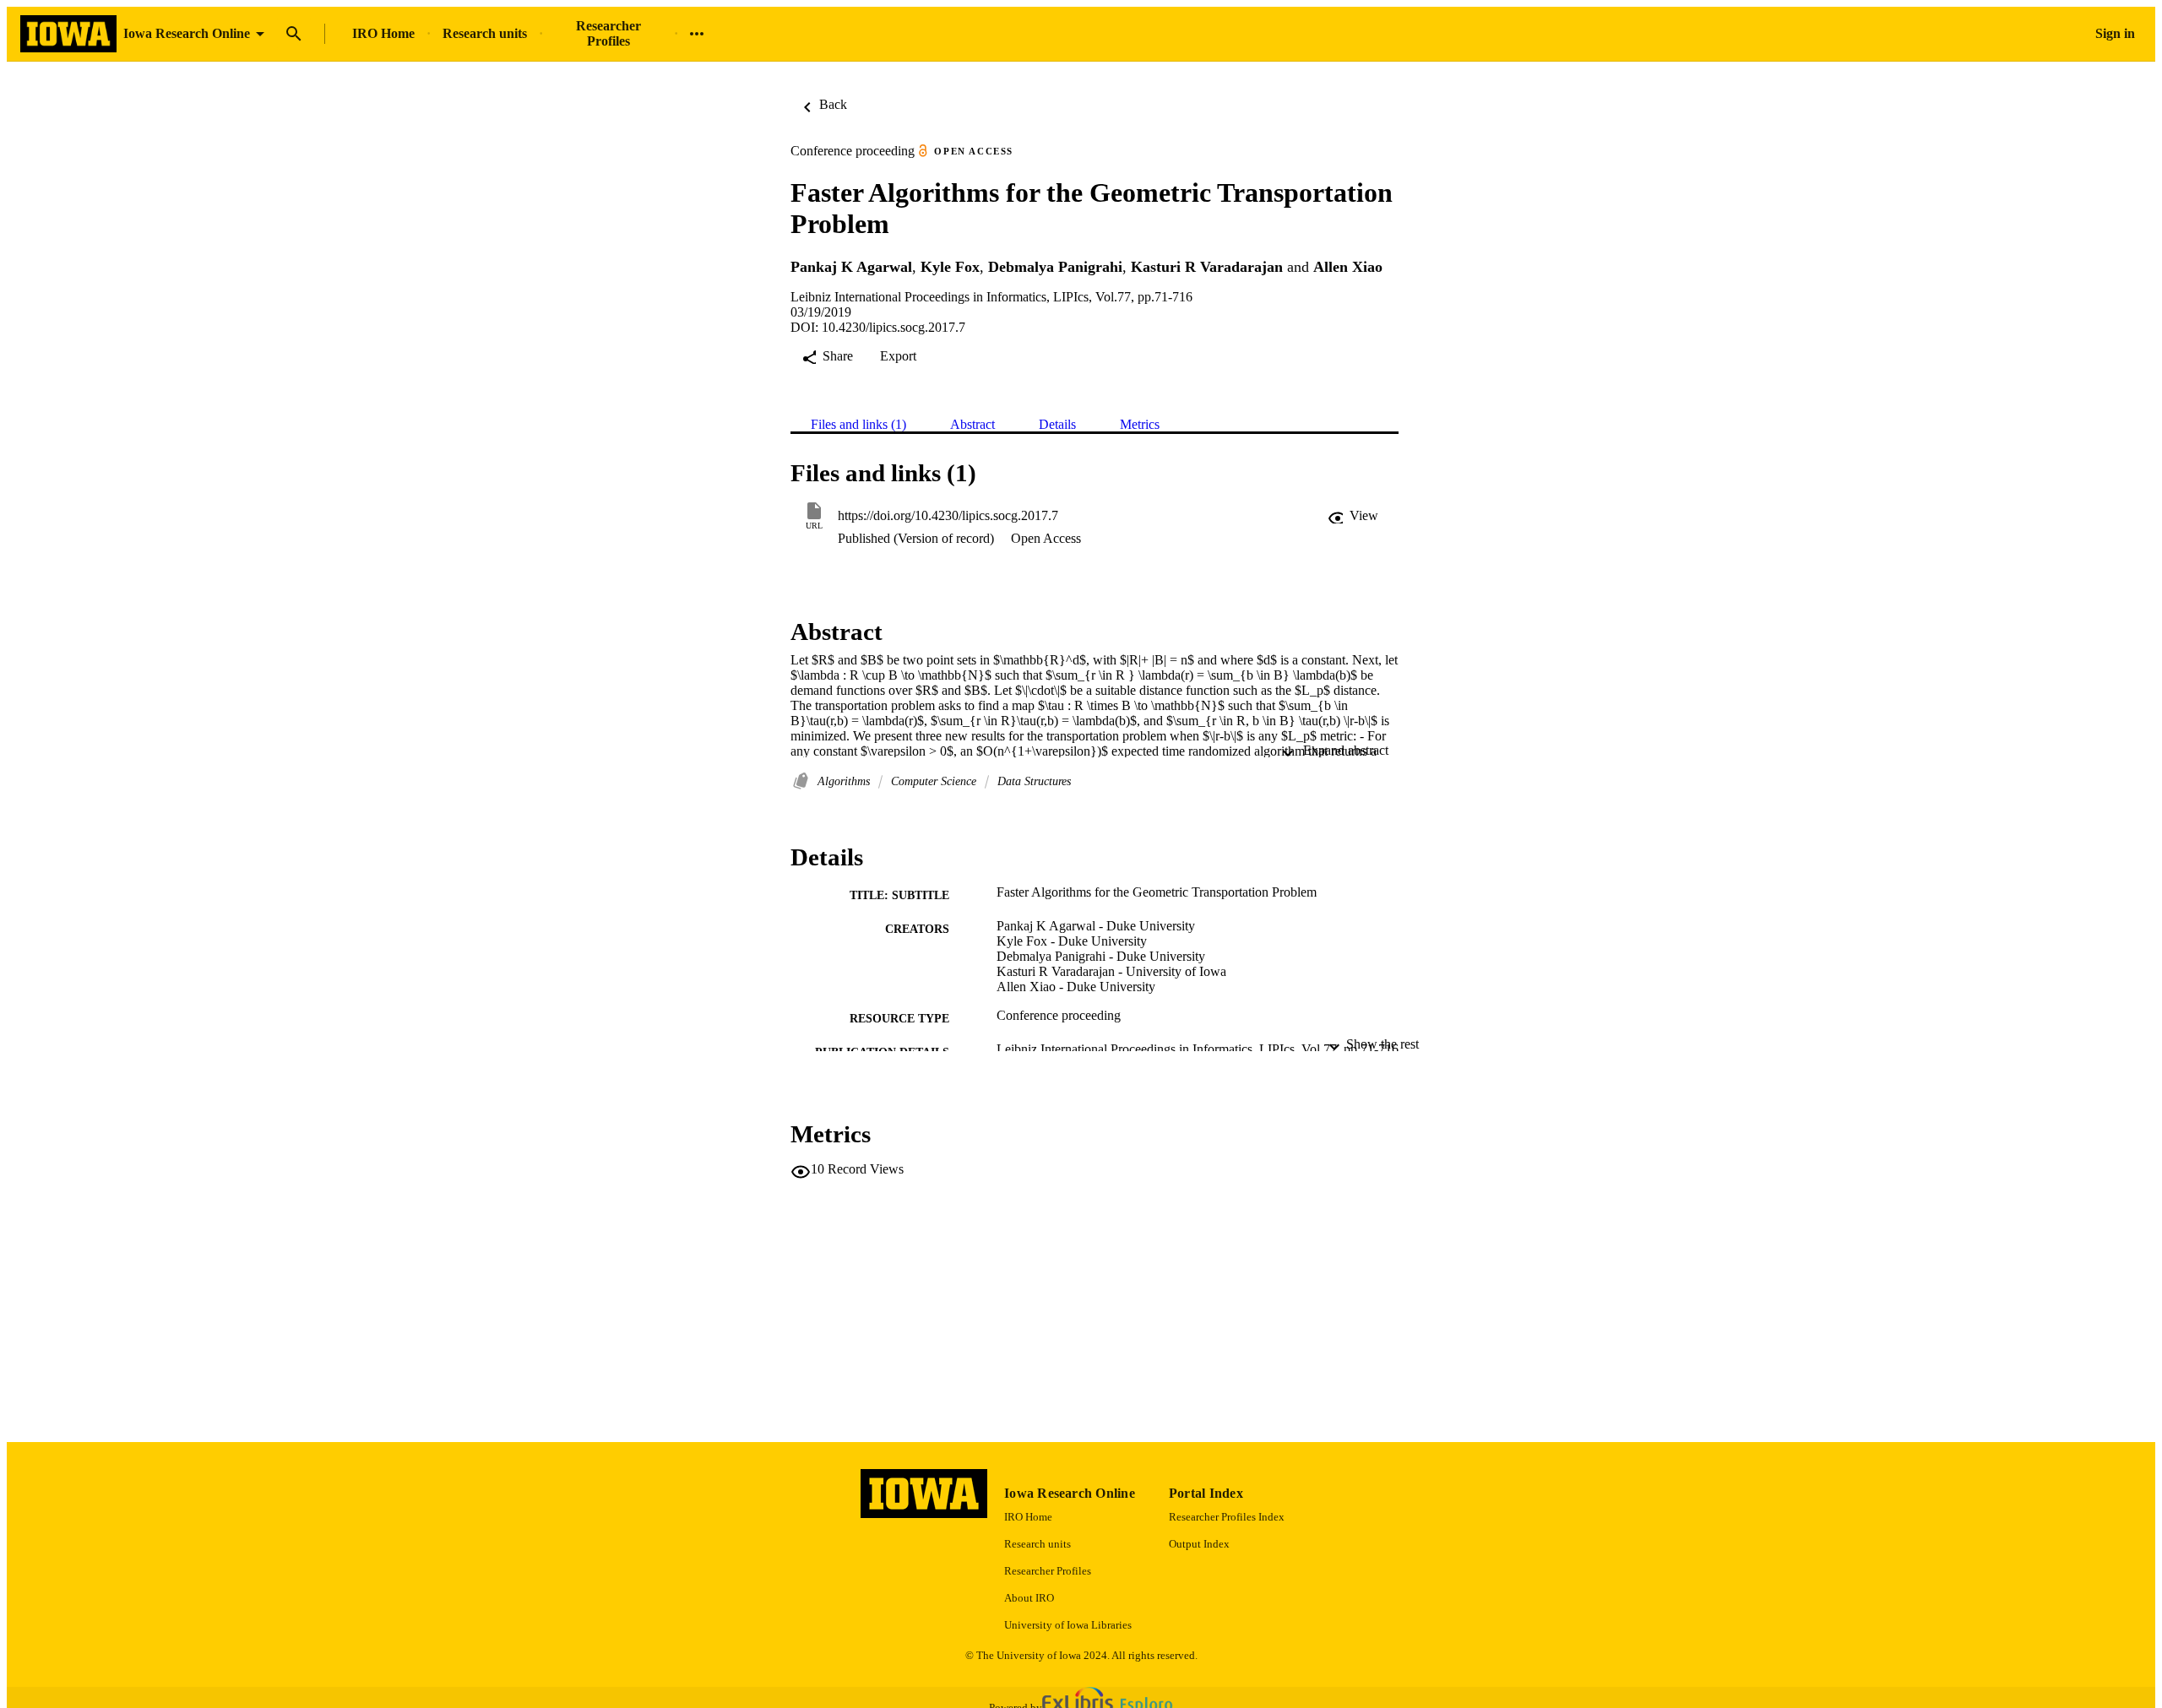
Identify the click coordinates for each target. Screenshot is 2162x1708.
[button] (1353, 516)
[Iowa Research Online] (68, 34)
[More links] (697, 34)
